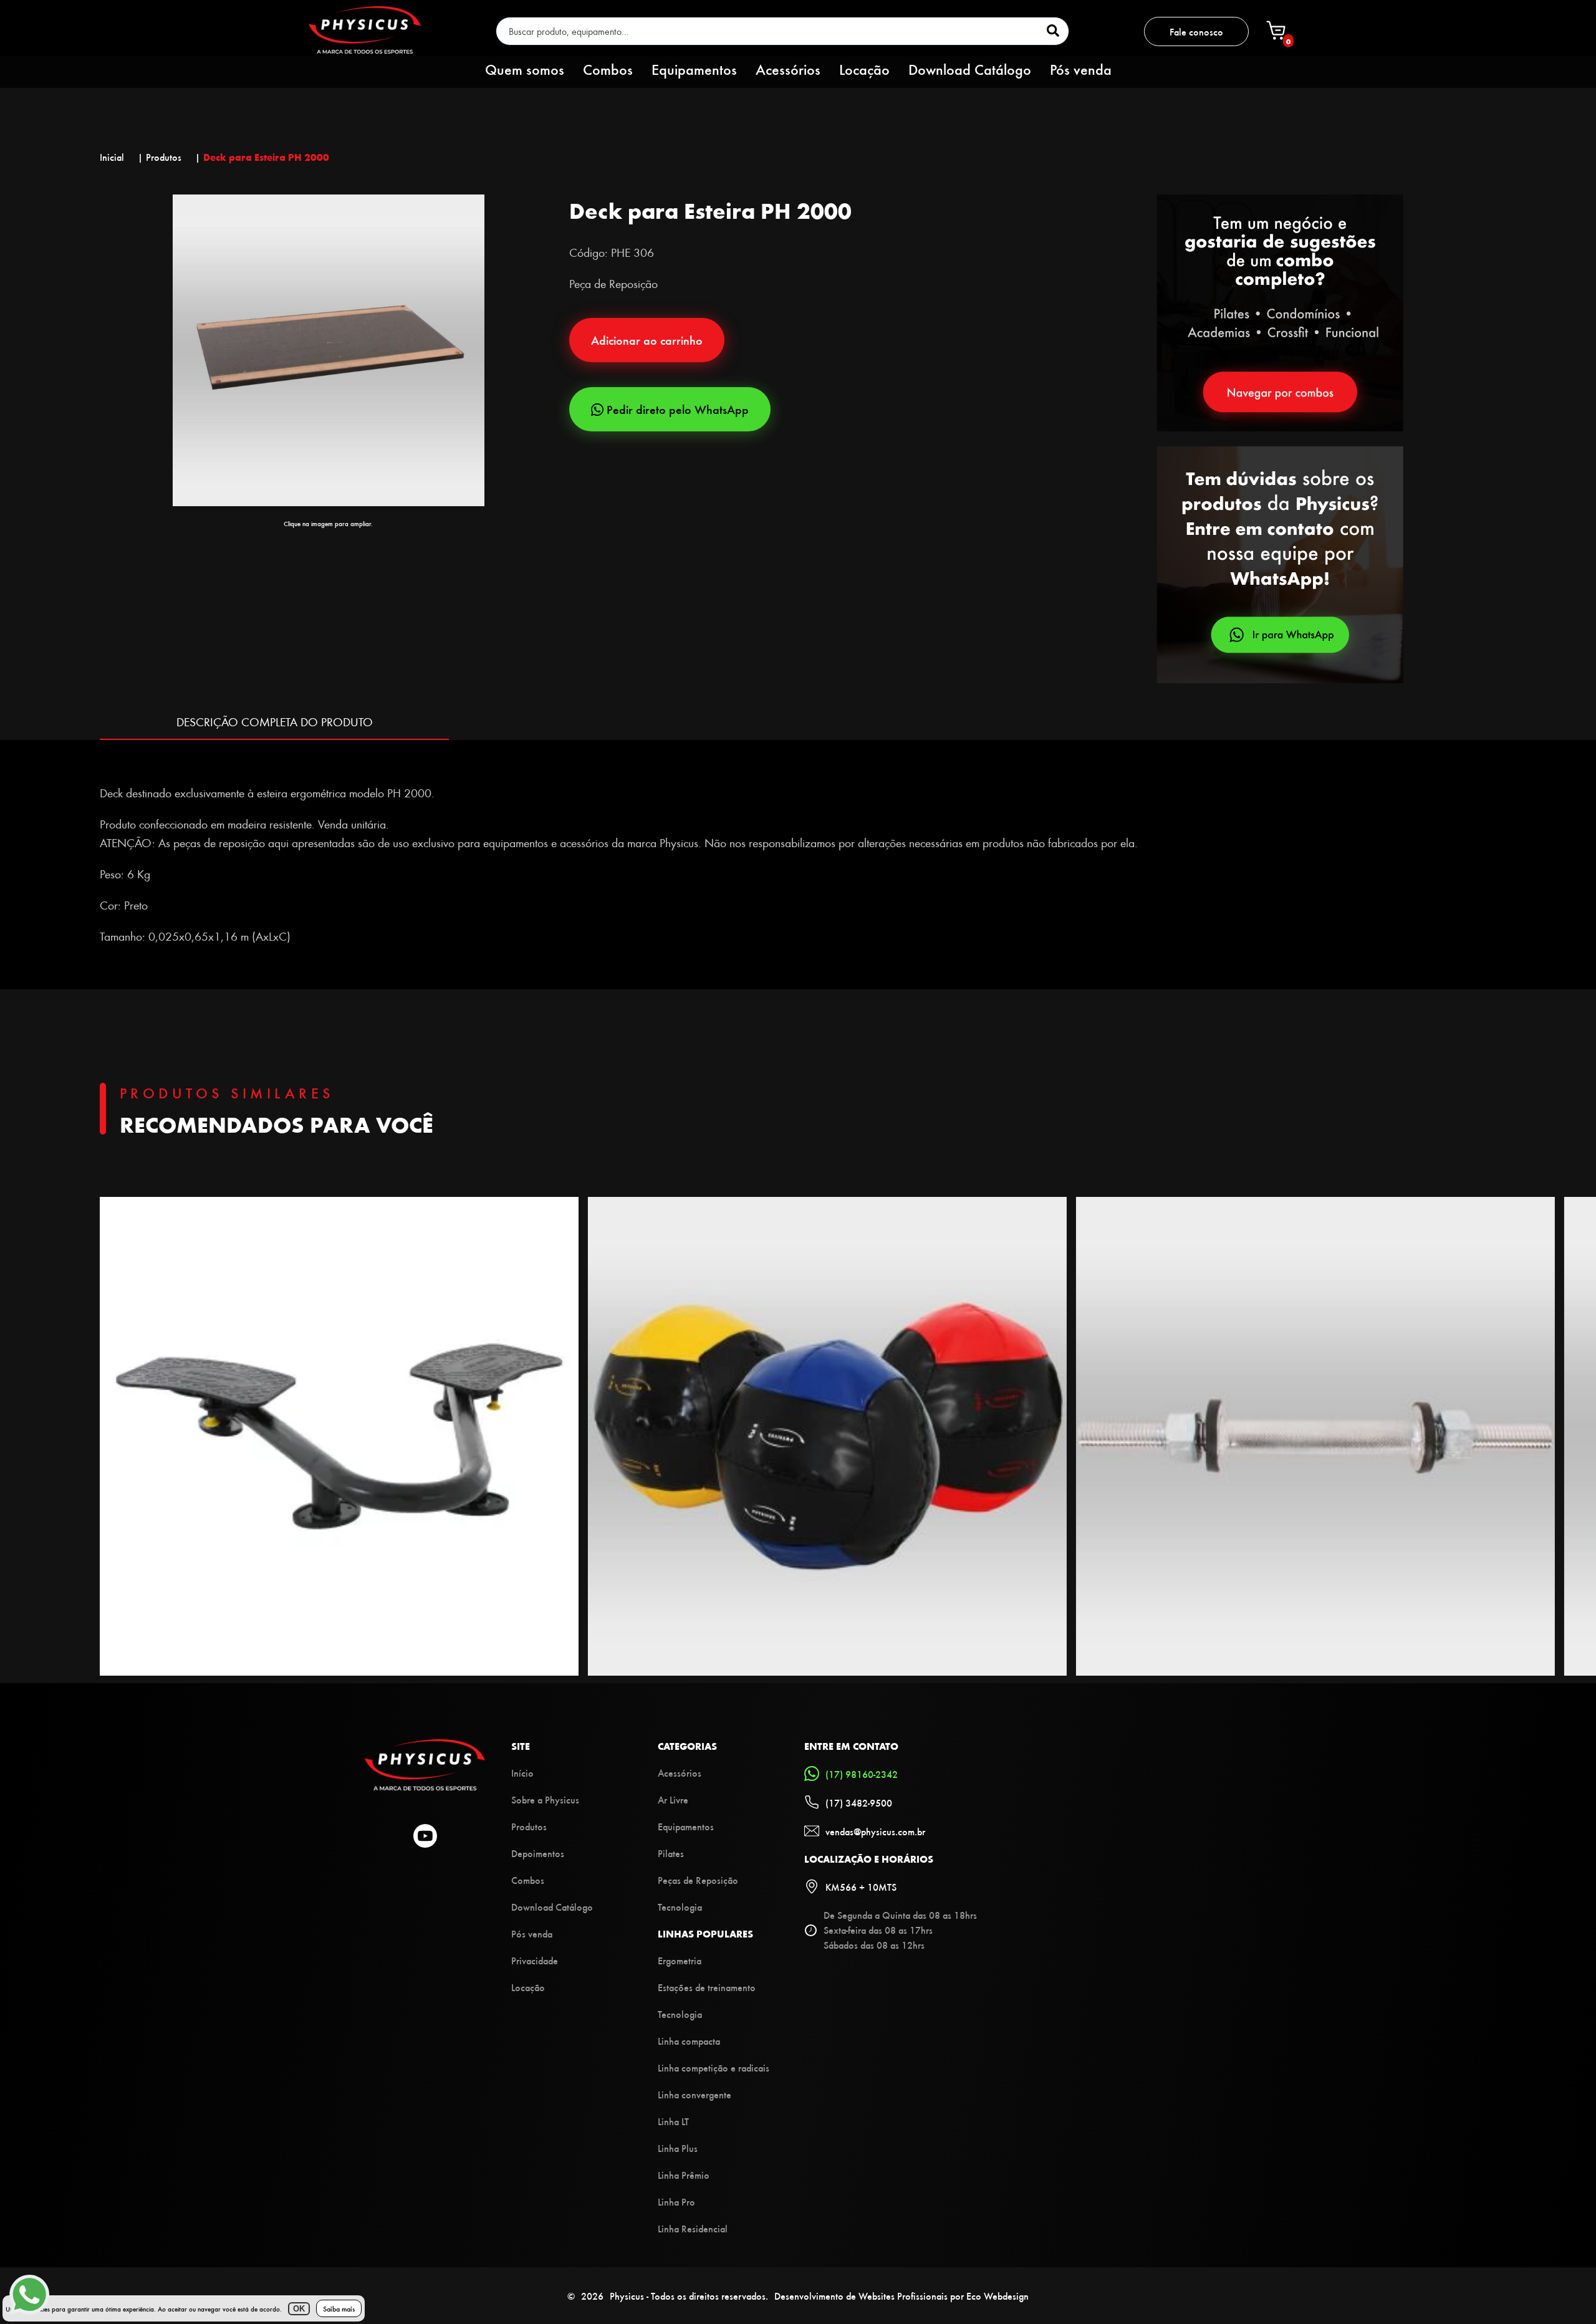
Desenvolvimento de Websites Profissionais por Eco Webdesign (901, 2296)
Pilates (671, 1853)
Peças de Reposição (698, 1880)
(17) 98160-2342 (862, 1774)
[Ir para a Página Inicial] (425, 1786)
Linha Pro (676, 2202)
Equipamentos (694, 69)
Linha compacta (689, 2041)
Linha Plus (678, 2148)
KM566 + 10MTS (861, 1887)
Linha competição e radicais (714, 2067)
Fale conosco (1196, 31)
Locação (864, 69)
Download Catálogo (970, 69)
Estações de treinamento (707, 1987)
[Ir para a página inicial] (365, 50)
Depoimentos (538, 1853)
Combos (608, 69)
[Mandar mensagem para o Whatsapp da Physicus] (1326, 566)
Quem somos (525, 69)
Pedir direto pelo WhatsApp (678, 409)
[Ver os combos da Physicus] (1280, 427)
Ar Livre (673, 1799)
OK (299, 2309)
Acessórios (788, 69)
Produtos (529, 1826)
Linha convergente (695, 2094)
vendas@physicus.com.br (875, 1831)
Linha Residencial (693, 2228)
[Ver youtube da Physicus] (425, 1837)
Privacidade (535, 1960)
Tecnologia (680, 1907)
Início (522, 1773)
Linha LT (673, 2121)
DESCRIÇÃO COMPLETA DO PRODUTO (275, 722)
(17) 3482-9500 (859, 1803)
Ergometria (680, 1960)
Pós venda (1081, 69)
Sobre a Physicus (545, 1799)
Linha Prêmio (684, 2175)
